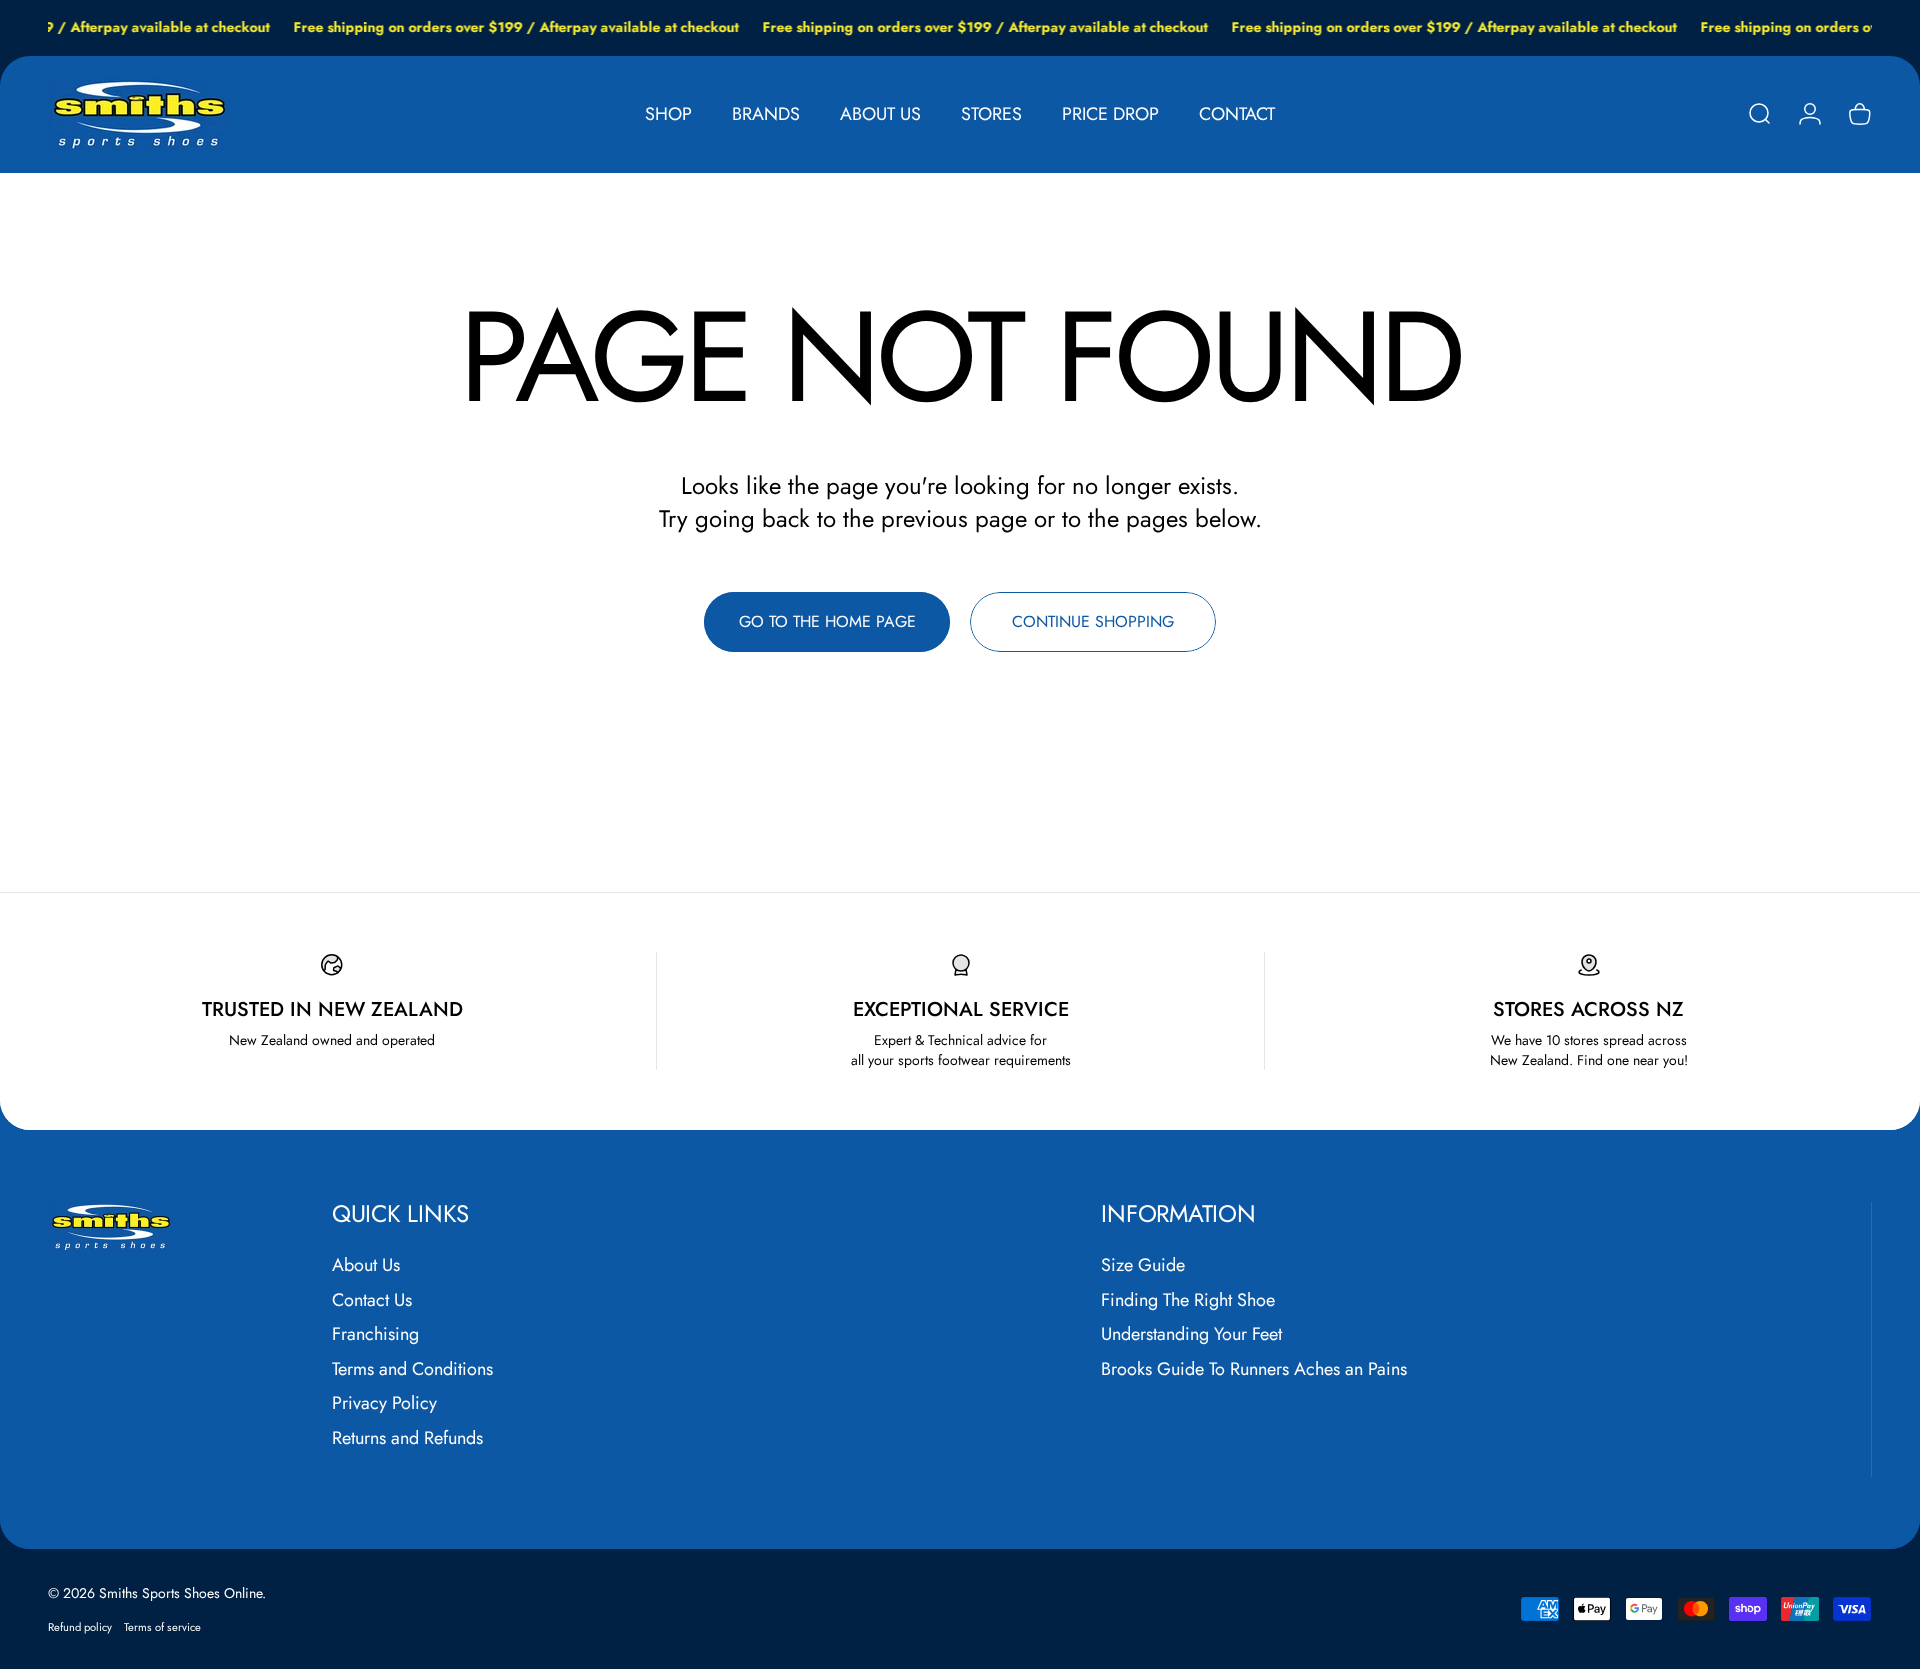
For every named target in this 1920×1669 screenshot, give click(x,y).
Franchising (375, 1334)
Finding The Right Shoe (1188, 1300)
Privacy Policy (384, 1403)
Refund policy (80, 1627)
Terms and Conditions (412, 1369)
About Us (366, 1265)
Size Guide (1143, 1265)
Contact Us (372, 1300)
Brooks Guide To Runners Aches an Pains (1254, 1369)
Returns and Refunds (407, 1438)
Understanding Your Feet (1191, 1334)
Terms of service (162, 1627)
